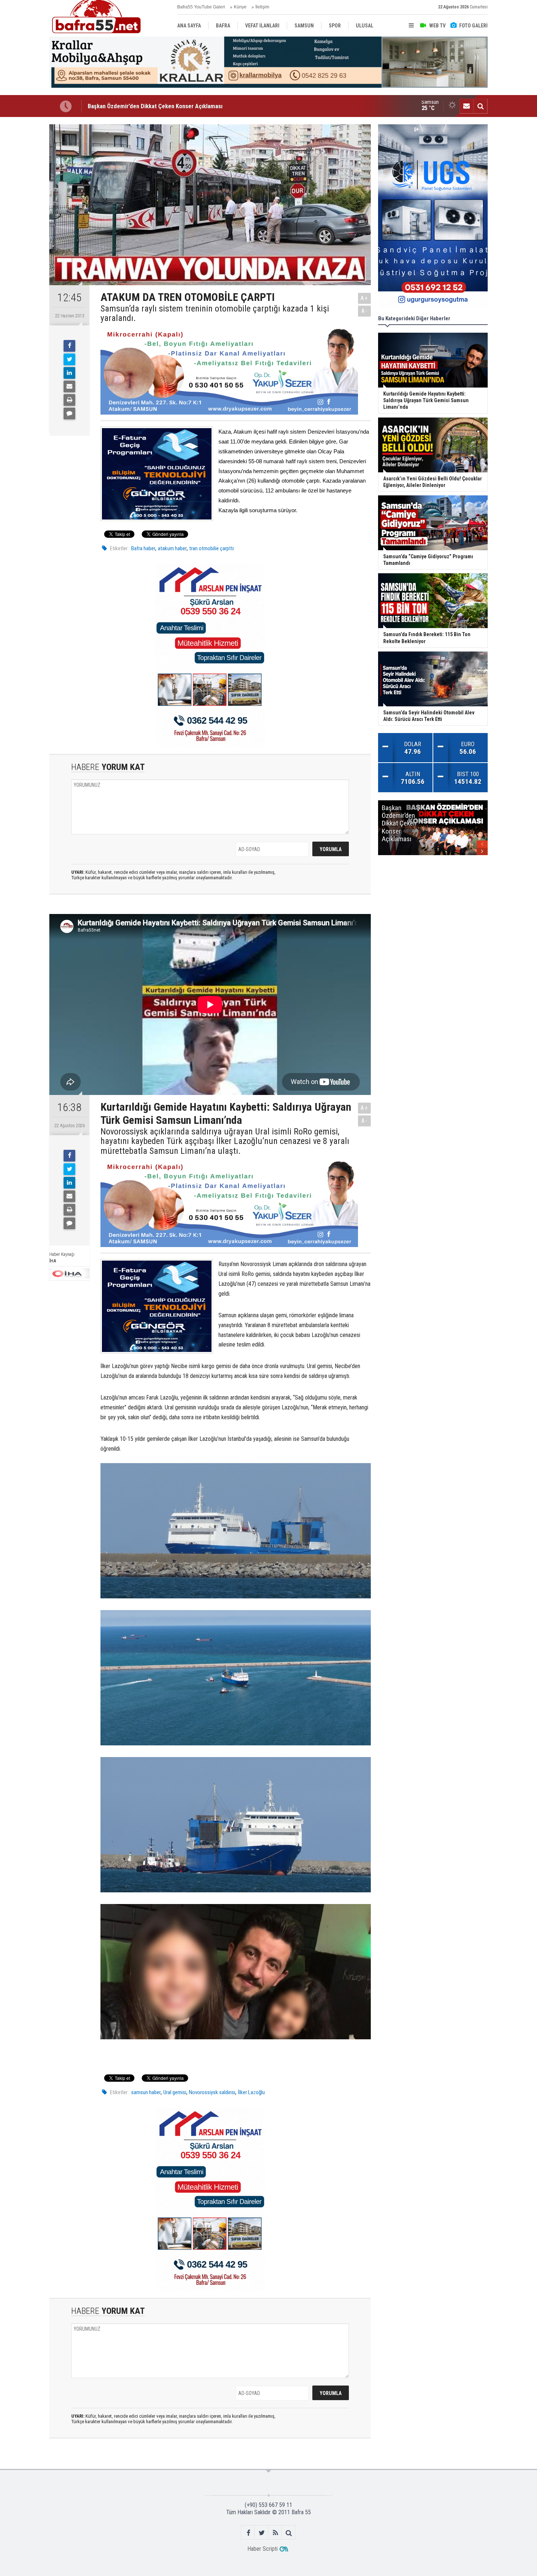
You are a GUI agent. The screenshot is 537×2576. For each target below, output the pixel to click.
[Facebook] (69, 346)
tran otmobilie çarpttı (212, 548)
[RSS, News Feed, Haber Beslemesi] (275, 2533)
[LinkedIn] (69, 373)
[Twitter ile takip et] (262, 2533)
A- (365, 311)
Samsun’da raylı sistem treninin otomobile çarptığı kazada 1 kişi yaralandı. (215, 313)
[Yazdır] (69, 400)
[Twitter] (69, 359)
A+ (364, 298)
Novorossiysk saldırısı (212, 2092)
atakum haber (172, 548)
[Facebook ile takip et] (248, 2533)
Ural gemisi (175, 2092)
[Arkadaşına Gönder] (69, 386)
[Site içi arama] (480, 106)
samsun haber (146, 2092)
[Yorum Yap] (69, 413)
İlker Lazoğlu (251, 2092)
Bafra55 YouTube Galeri (201, 7)
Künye (240, 7)
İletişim (262, 7)
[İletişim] (466, 106)
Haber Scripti (262, 2549)
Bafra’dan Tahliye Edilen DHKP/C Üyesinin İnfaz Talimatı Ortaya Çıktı (174, 106)
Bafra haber (143, 548)
